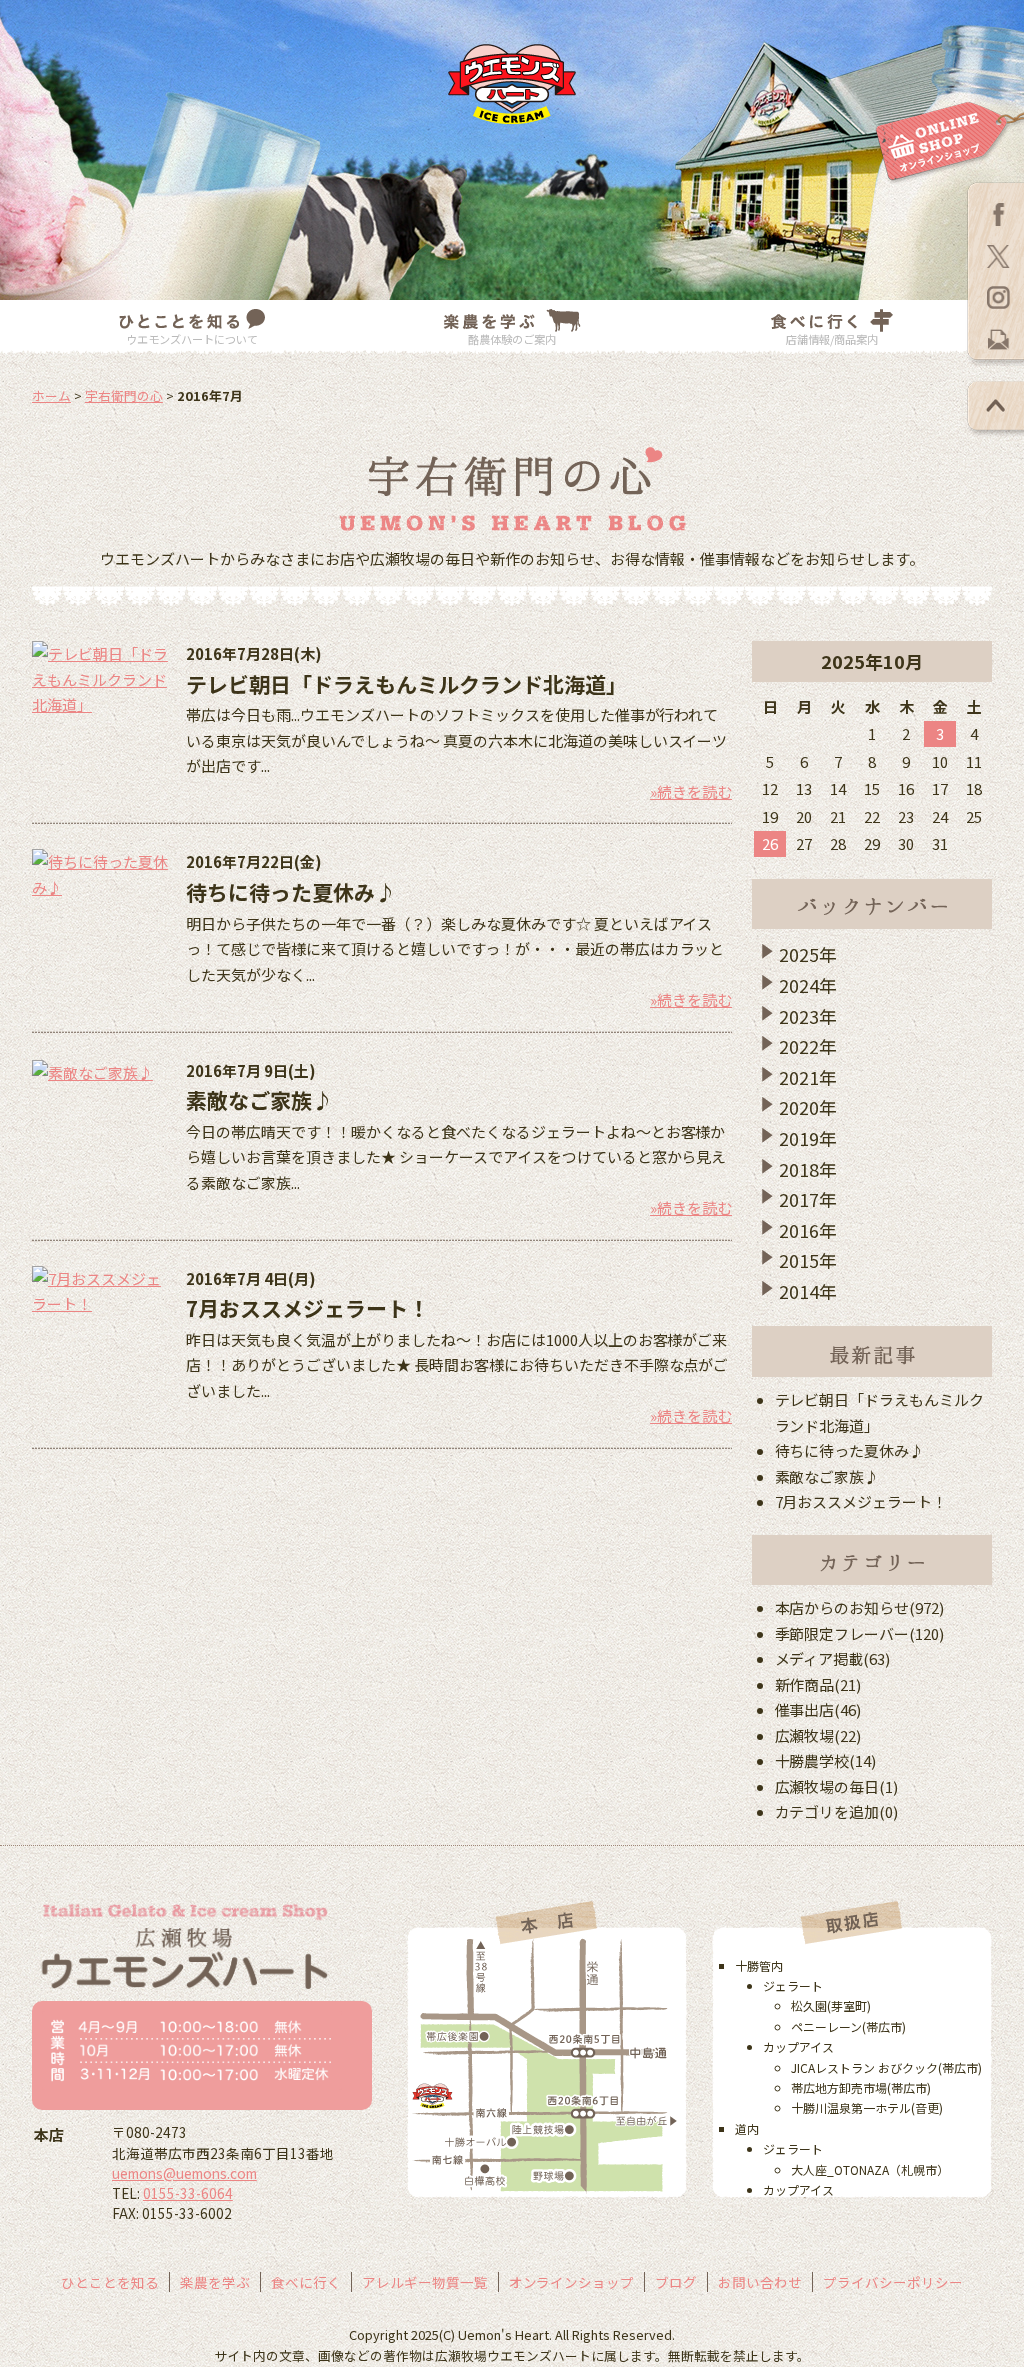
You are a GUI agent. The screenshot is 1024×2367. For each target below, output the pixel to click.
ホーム (51, 395)
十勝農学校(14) (826, 1760)
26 (770, 843)
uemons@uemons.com (184, 2173)
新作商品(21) (818, 1684)
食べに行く (306, 2282)
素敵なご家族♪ (259, 1100)
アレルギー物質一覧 (425, 2282)
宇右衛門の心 (124, 395)
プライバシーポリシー (893, 2282)
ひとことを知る (110, 2282)
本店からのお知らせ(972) (860, 1607)
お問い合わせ (760, 2282)
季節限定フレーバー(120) (860, 1633)
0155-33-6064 (188, 2193)
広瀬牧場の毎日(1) (837, 1786)
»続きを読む (691, 791)
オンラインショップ (572, 2282)
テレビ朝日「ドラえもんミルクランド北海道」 (406, 684)
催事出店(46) (818, 1709)
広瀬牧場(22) (818, 1735)
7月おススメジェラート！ (307, 1308)
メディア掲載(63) (833, 1658)
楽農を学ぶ (215, 2282)
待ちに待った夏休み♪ (291, 892)
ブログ (676, 2282)
